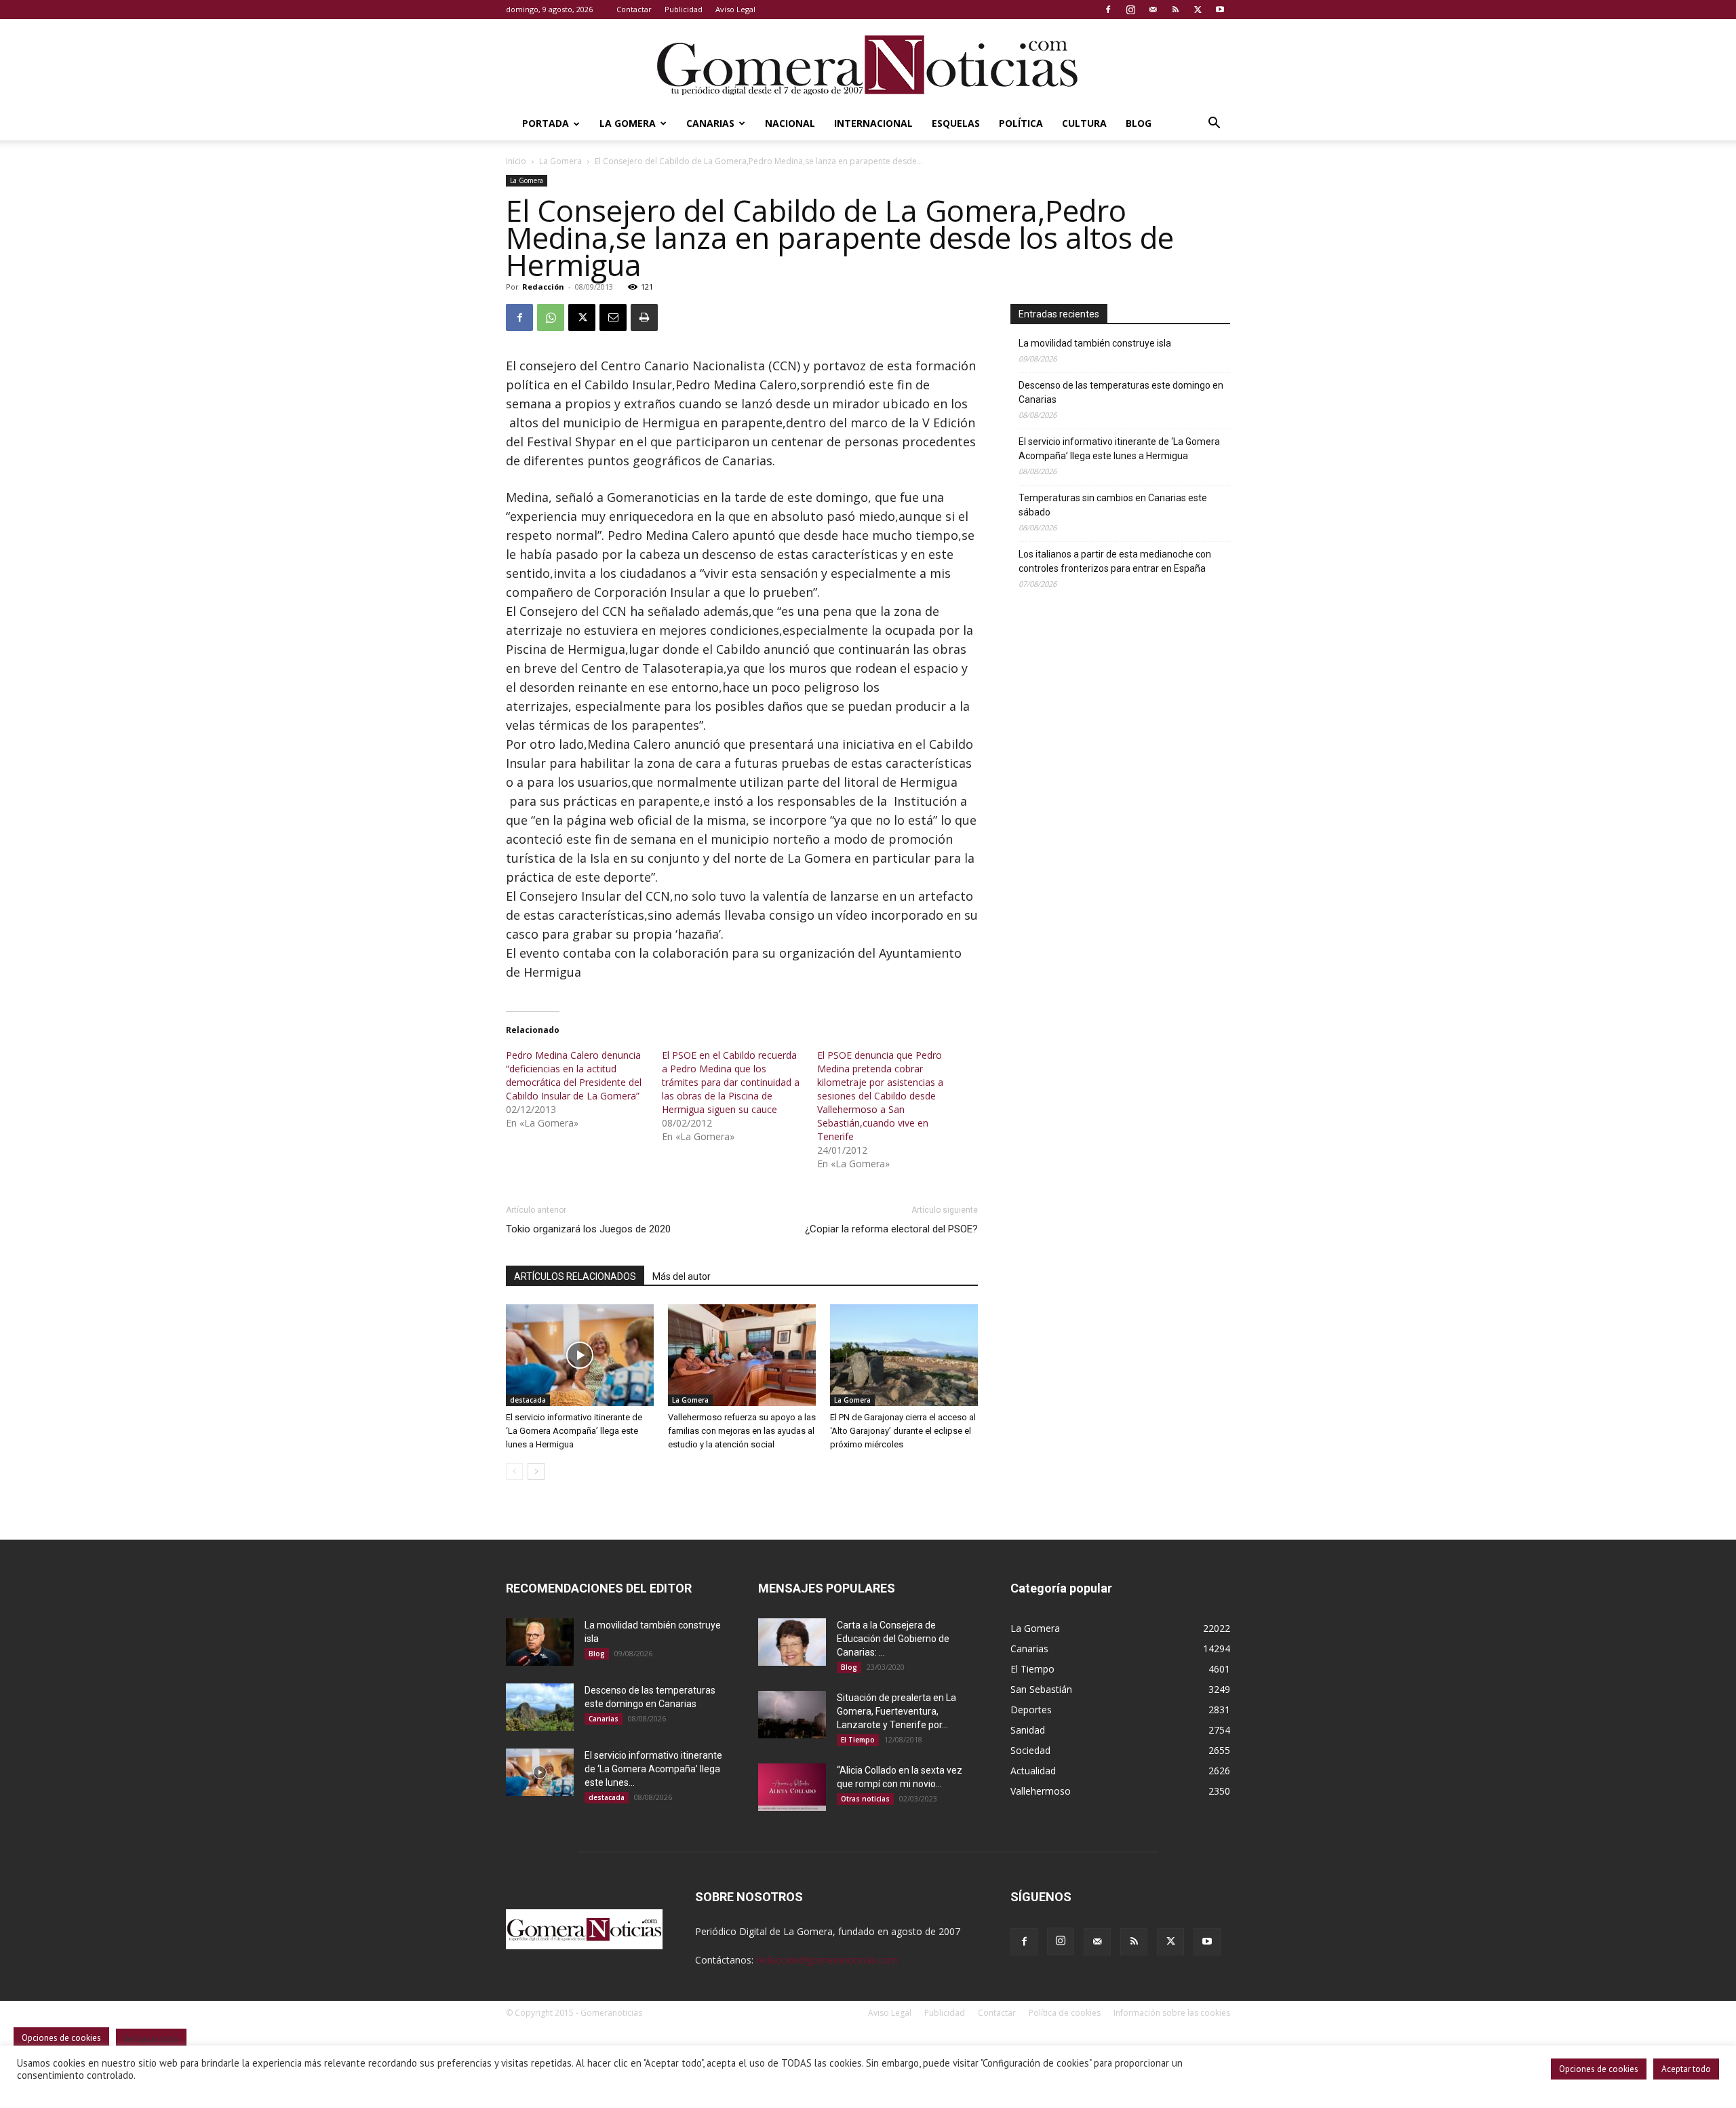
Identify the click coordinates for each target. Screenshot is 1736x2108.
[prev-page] (514, 1471)
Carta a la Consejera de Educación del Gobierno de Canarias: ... (893, 1639)
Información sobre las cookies (1172, 2013)
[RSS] (1175, 9)
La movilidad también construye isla (1095, 343)
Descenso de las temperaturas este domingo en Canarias (1121, 392)
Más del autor (682, 1276)
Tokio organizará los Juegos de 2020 (588, 1229)
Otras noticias (865, 1799)
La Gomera (628, 123)
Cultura (1084, 123)
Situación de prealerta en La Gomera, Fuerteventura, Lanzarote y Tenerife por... (896, 1711)
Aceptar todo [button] (1686, 2069)
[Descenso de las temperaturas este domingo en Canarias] (540, 1707)
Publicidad (684, 9)
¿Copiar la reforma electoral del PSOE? (891, 1229)
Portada (546, 123)
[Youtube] (1220, 9)
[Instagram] (1130, 9)
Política (1021, 123)
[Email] (613, 317)
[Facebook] (1108, 9)
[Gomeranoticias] (868, 64)
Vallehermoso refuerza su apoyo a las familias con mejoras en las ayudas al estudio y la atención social (742, 1431)
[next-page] (536, 1471)
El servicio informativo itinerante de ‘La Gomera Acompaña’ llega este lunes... (653, 1769)
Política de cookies (1065, 2013)
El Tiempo (858, 1740)
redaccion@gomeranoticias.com (827, 1960)
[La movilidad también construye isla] (540, 1642)
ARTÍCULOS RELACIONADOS (575, 1276)
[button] (1214, 124)
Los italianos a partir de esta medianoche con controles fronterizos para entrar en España (1115, 561)
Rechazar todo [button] (151, 2039)
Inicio (516, 161)
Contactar (634, 9)
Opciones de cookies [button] (1599, 2069)
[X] (1198, 9)
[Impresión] (644, 317)
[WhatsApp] (551, 317)
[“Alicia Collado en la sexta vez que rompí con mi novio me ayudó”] (792, 1787)
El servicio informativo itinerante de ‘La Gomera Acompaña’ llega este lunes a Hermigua (574, 1431)
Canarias (710, 123)
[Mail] (1153, 9)
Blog (1139, 123)
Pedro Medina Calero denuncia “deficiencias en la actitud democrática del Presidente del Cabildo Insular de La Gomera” (574, 1075)
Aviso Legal (735, 9)
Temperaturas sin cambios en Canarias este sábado (1113, 505)
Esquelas (956, 123)
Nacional (790, 123)
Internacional (873, 123)
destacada (528, 1400)
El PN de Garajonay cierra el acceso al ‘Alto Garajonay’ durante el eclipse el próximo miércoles (903, 1431)
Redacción (543, 287)
